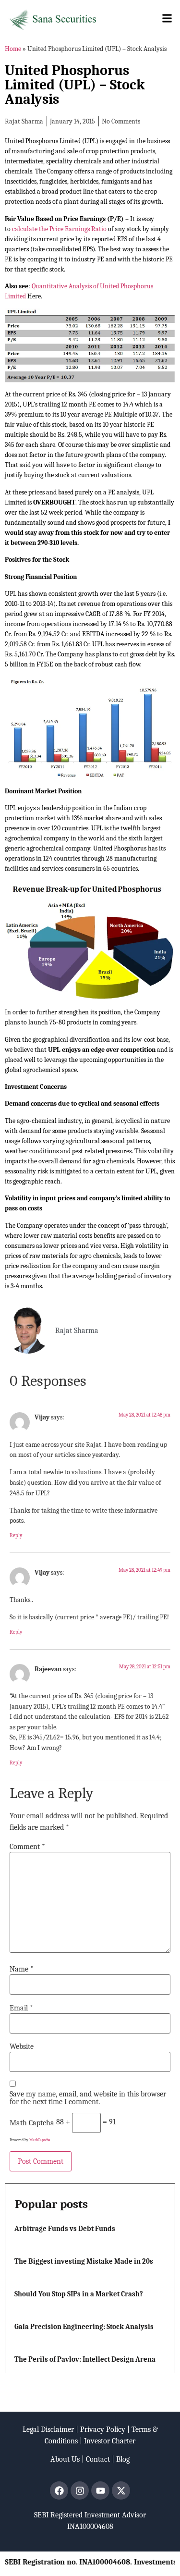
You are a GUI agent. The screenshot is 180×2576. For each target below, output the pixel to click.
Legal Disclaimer (48, 2429)
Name (22, 1969)
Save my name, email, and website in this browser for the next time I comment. (88, 2098)
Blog (123, 2459)
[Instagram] (80, 2490)
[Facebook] (59, 2490)
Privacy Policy (103, 2429)
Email (21, 2008)
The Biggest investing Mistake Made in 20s (84, 2261)
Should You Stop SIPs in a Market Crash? (79, 2294)
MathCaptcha (40, 2140)
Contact (98, 2459)
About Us (65, 2459)
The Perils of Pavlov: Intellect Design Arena (85, 2359)
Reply (16, 1535)
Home (13, 49)
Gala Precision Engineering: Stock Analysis (84, 2327)
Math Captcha (32, 2123)
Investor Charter (110, 2441)
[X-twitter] (121, 2490)
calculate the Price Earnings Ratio (59, 229)
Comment (27, 1847)
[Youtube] (100, 2490)
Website (22, 2046)
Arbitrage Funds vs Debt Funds (65, 2229)
